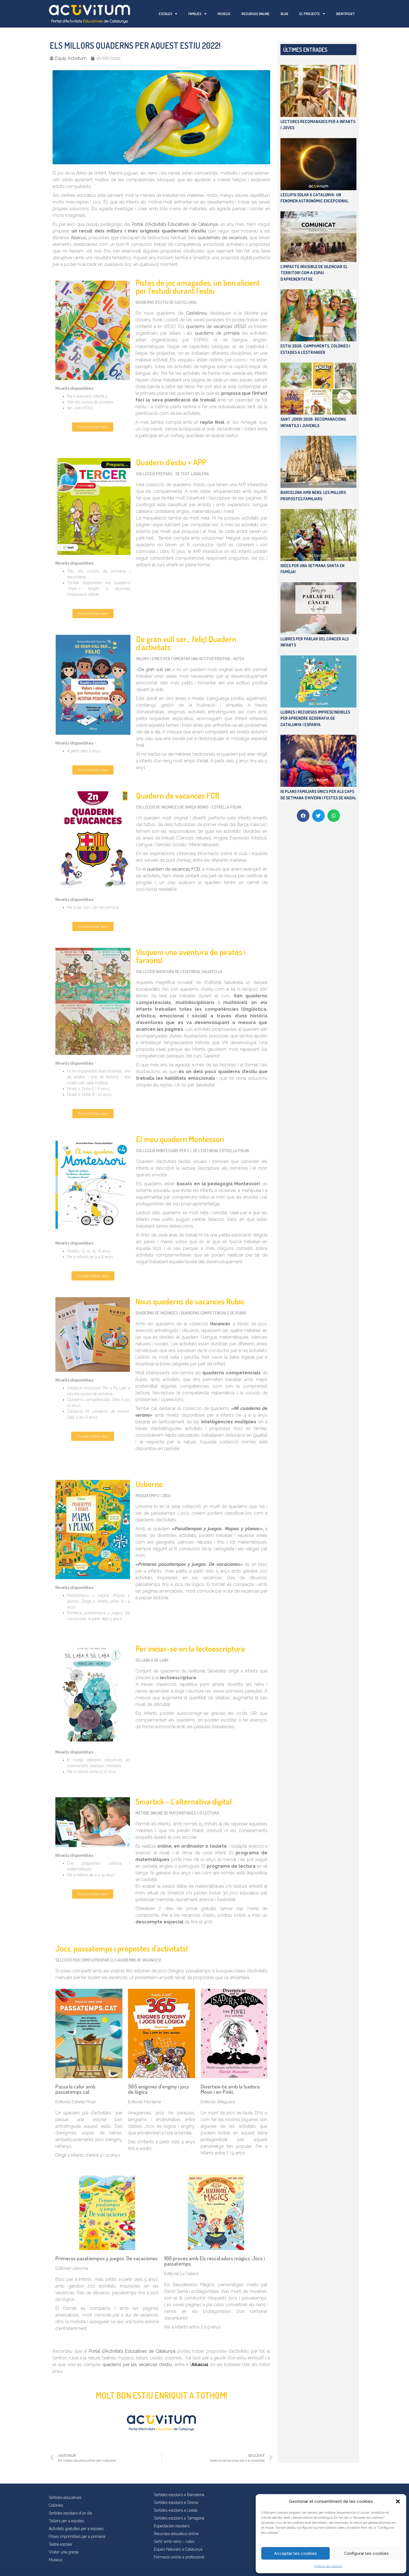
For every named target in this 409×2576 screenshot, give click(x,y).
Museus (224, 14)
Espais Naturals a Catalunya (178, 2549)
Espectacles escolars (172, 2526)
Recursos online (256, 14)
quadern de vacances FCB (173, 869)
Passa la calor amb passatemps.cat (75, 2089)
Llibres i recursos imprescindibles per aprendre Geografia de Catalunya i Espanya (315, 718)
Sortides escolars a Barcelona (179, 2495)
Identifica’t (345, 14)
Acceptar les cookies (295, 2553)
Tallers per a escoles (66, 2521)
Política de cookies (328, 2566)
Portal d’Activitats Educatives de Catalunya (175, 224)
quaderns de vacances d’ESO (216, 326)
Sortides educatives (65, 2497)
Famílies (195, 14)
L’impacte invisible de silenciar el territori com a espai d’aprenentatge (314, 273)
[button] (398, 2501)
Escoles (166, 14)
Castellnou (197, 313)
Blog (284, 14)
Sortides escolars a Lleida (176, 2510)
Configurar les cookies (366, 2553)
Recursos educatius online (176, 2534)
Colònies (56, 2505)
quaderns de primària (217, 333)
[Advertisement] (318, 911)
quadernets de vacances (222, 238)
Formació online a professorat (179, 2557)
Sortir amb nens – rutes (174, 2541)
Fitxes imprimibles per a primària (77, 2536)
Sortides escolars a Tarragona (179, 2518)
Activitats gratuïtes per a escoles (76, 2529)
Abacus (78, 238)
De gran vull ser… (156, 669)
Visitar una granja (64, 2552)
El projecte (310, 14)
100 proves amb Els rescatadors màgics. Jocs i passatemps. (215, 2261)
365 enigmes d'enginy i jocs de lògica (158, 2089)
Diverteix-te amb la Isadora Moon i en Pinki (230, 2089)
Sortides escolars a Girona (176, 2502)
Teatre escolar (61, 2544)
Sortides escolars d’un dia (70, 2513)
